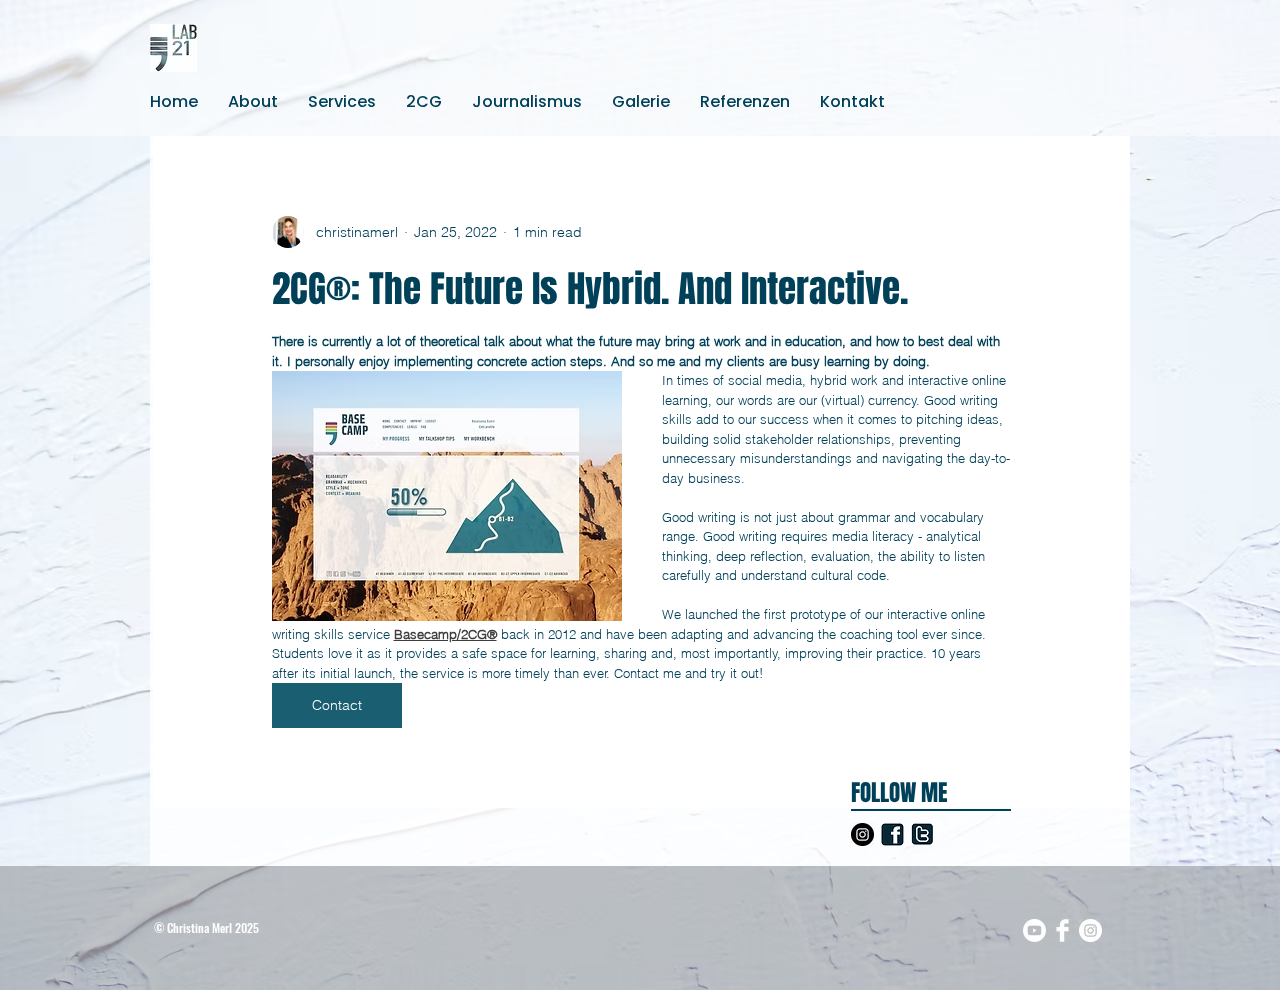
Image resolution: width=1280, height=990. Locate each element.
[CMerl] (922, 834)
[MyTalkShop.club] (892, 834)
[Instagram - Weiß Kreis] (1090, 930)
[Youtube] (1034, 930)
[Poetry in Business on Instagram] (862, 834)
